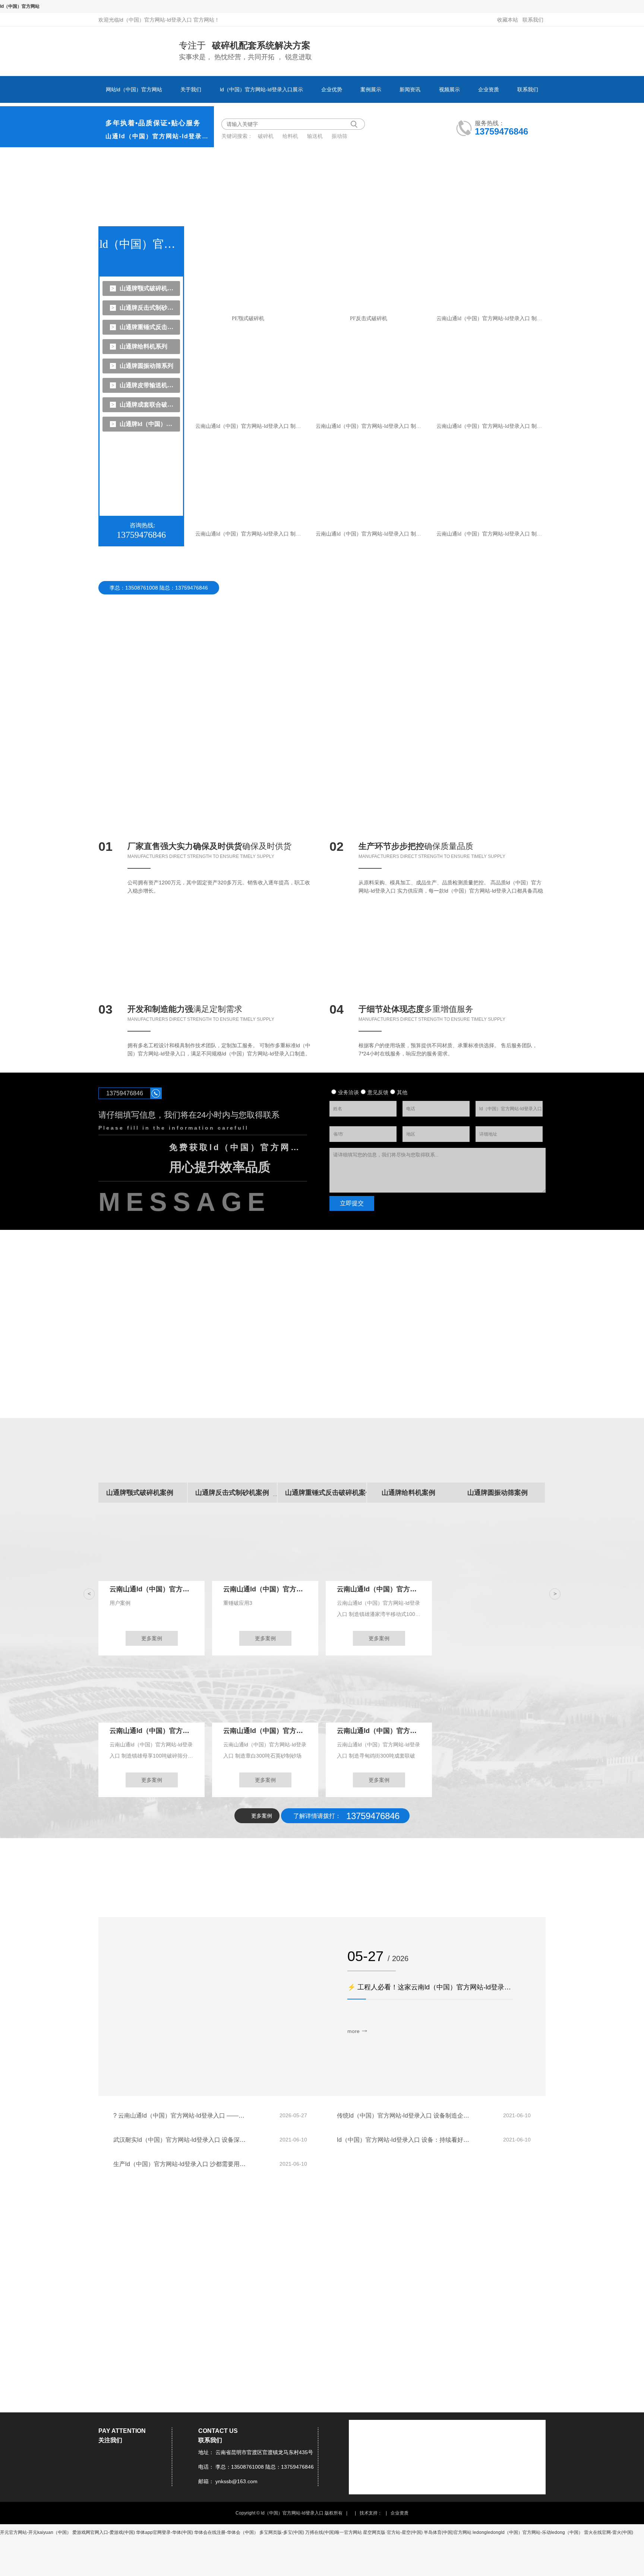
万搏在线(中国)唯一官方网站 (334, 2532)
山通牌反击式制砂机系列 (148, 308)
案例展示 (371, 89)
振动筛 (340, 136)
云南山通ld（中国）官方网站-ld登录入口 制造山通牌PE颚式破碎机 (491, 318)
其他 (402, 1092)
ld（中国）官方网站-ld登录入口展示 (261, 89)
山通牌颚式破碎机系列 (148, 288)
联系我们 (533, 20)
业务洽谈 (348, 1092)
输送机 (316, 136)
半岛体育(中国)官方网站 (448, 2532)
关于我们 (191, 89)
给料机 (291, 136)
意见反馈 (378, 1092)
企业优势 (332, 89)
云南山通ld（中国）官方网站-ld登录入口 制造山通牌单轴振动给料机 (250, 426)
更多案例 (152, 1638)
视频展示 (449, 89)
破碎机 (266, 136)
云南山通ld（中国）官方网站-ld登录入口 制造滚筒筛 (370, 534)
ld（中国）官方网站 (20, 6)
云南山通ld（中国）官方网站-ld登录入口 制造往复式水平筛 (491, 426)
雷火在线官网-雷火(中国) (609, 2532)
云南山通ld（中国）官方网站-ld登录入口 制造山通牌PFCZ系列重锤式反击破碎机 (370, 426)
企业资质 (489, 89)
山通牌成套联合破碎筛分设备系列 (148, 405)
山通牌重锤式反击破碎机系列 (148, 327)
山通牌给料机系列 (143, 346)
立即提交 (352, 1203)
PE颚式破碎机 (248, 318)
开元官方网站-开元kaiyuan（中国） (36, 2532)
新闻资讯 (410, 89)
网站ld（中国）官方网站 (134, 89)
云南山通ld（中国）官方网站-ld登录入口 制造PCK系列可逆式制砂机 (250, 534)
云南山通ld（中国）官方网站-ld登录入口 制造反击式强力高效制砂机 (491, 534)
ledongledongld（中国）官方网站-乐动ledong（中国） (528, 2532)
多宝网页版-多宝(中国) (282, 2532)
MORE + (538, 2245)
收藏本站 (508, 20)
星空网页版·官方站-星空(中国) (393, 2532)
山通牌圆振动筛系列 (146, 366)
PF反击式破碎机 (369, 318)
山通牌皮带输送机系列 (148, 385)
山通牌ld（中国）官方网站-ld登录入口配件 (148, 424)
